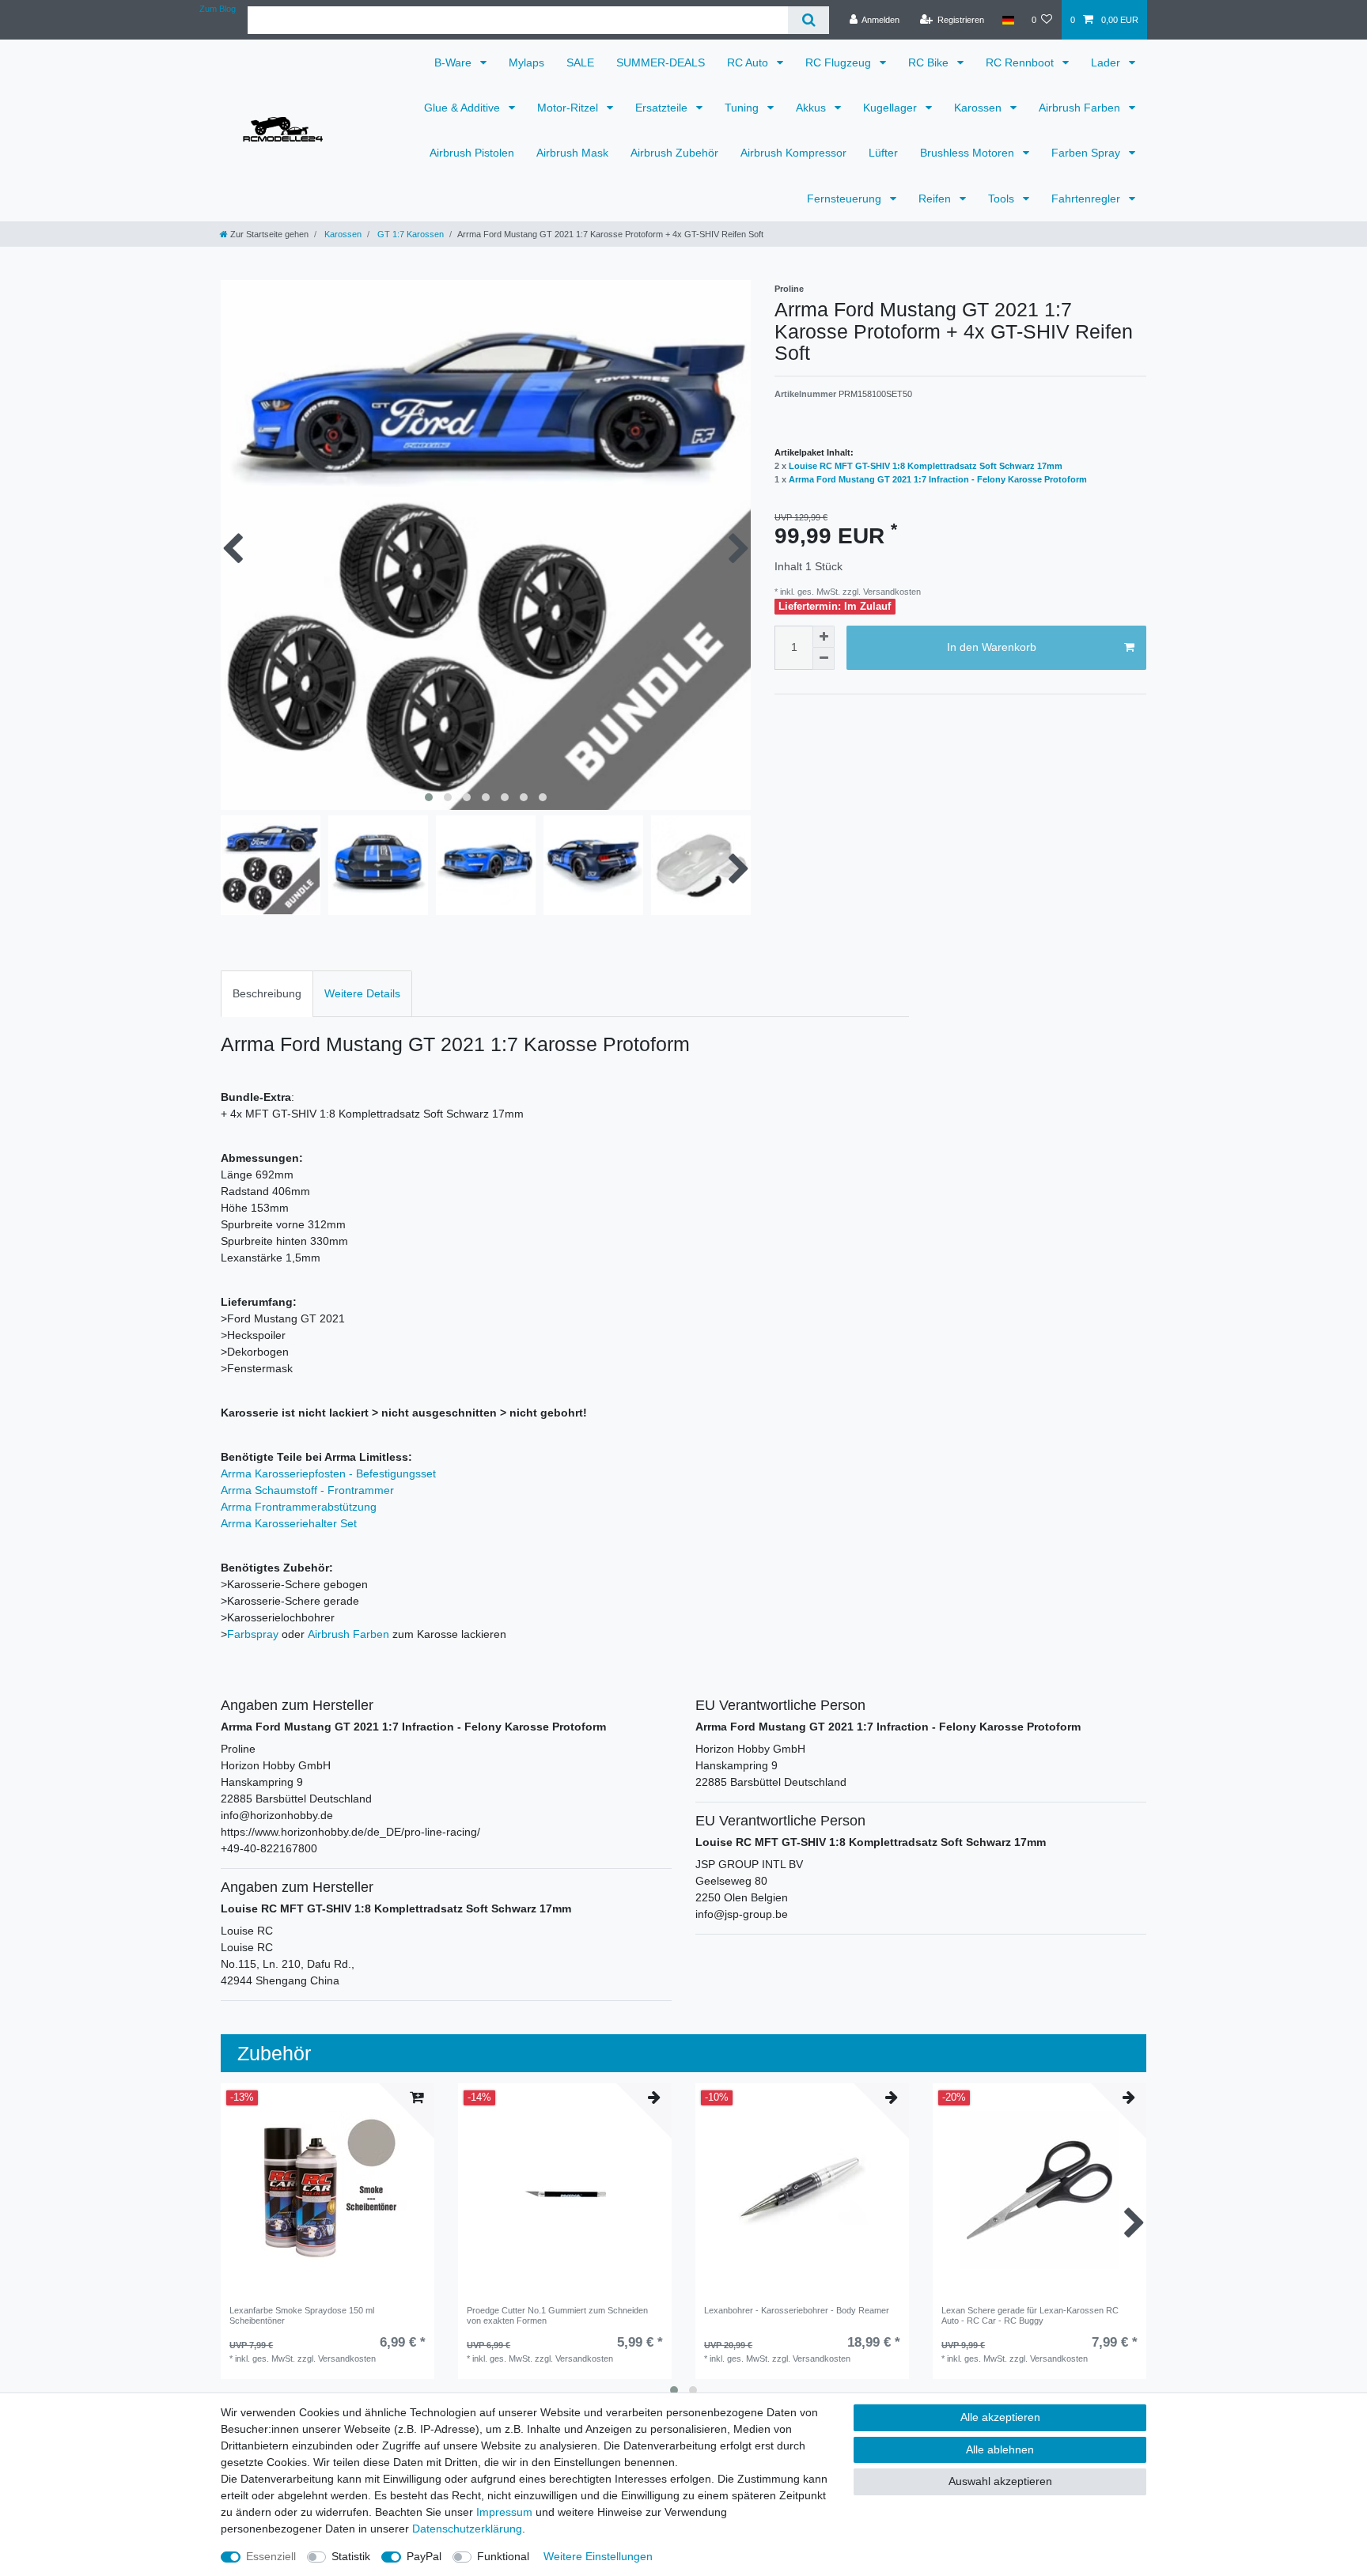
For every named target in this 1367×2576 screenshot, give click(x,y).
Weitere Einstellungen (598, 2556)
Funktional (503, 2556)
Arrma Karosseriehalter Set (289, 1523)
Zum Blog (218, 9)
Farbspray (253, 1634)
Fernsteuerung (846, 199)
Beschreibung (267, 993)
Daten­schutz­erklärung (467, 2529)
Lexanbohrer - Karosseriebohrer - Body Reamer (797, 2310)
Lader (1107, 62)
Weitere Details (362, 993)
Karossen (979, 108)
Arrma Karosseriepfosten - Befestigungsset (328, 1473)
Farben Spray (1087, 153)
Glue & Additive (464, 108)
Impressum (504, 2512)
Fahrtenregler (1087, 199)
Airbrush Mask (572, 153)
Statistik (351, 2556)
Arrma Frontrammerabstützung (299, 1507)
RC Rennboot (1021, 62)
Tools (1003, 199)
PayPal (424, 2556)
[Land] (1007, 20)
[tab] (267, 994)
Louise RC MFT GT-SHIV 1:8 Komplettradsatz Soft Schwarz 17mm (926, 466)
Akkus (812, 108)
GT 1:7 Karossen (409, 234)
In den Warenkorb (992, 647)
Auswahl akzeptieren (1000, 2481)
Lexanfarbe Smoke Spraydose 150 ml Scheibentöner (302, 2315)
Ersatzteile (663, 108)
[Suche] (808, 20)
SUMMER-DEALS (661, 62)
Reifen (936, 199)
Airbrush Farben (1081, 108)
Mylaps (526, 62)
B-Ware (454, 62)
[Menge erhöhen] (824, 637)
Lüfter (883, 153)
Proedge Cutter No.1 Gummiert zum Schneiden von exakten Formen (557, 2315)
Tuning (743, 108)
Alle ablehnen (1000, 2449)
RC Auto (749, 62)
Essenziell (271, 2556)
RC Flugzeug (840, 62)
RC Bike (930, 62)
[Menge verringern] (824, 659)
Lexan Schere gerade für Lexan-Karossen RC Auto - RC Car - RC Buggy (1030, 2315)
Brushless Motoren (969, 153)
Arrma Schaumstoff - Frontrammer (307, 1490)
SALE (580, 62)
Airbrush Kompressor (793, 153)
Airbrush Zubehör (674, 153)
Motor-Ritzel (569, 108)
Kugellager (892, 108)
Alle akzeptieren (1000, 2417)
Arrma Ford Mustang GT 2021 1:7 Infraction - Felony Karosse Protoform (938, 479)
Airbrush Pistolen (472, 153)
